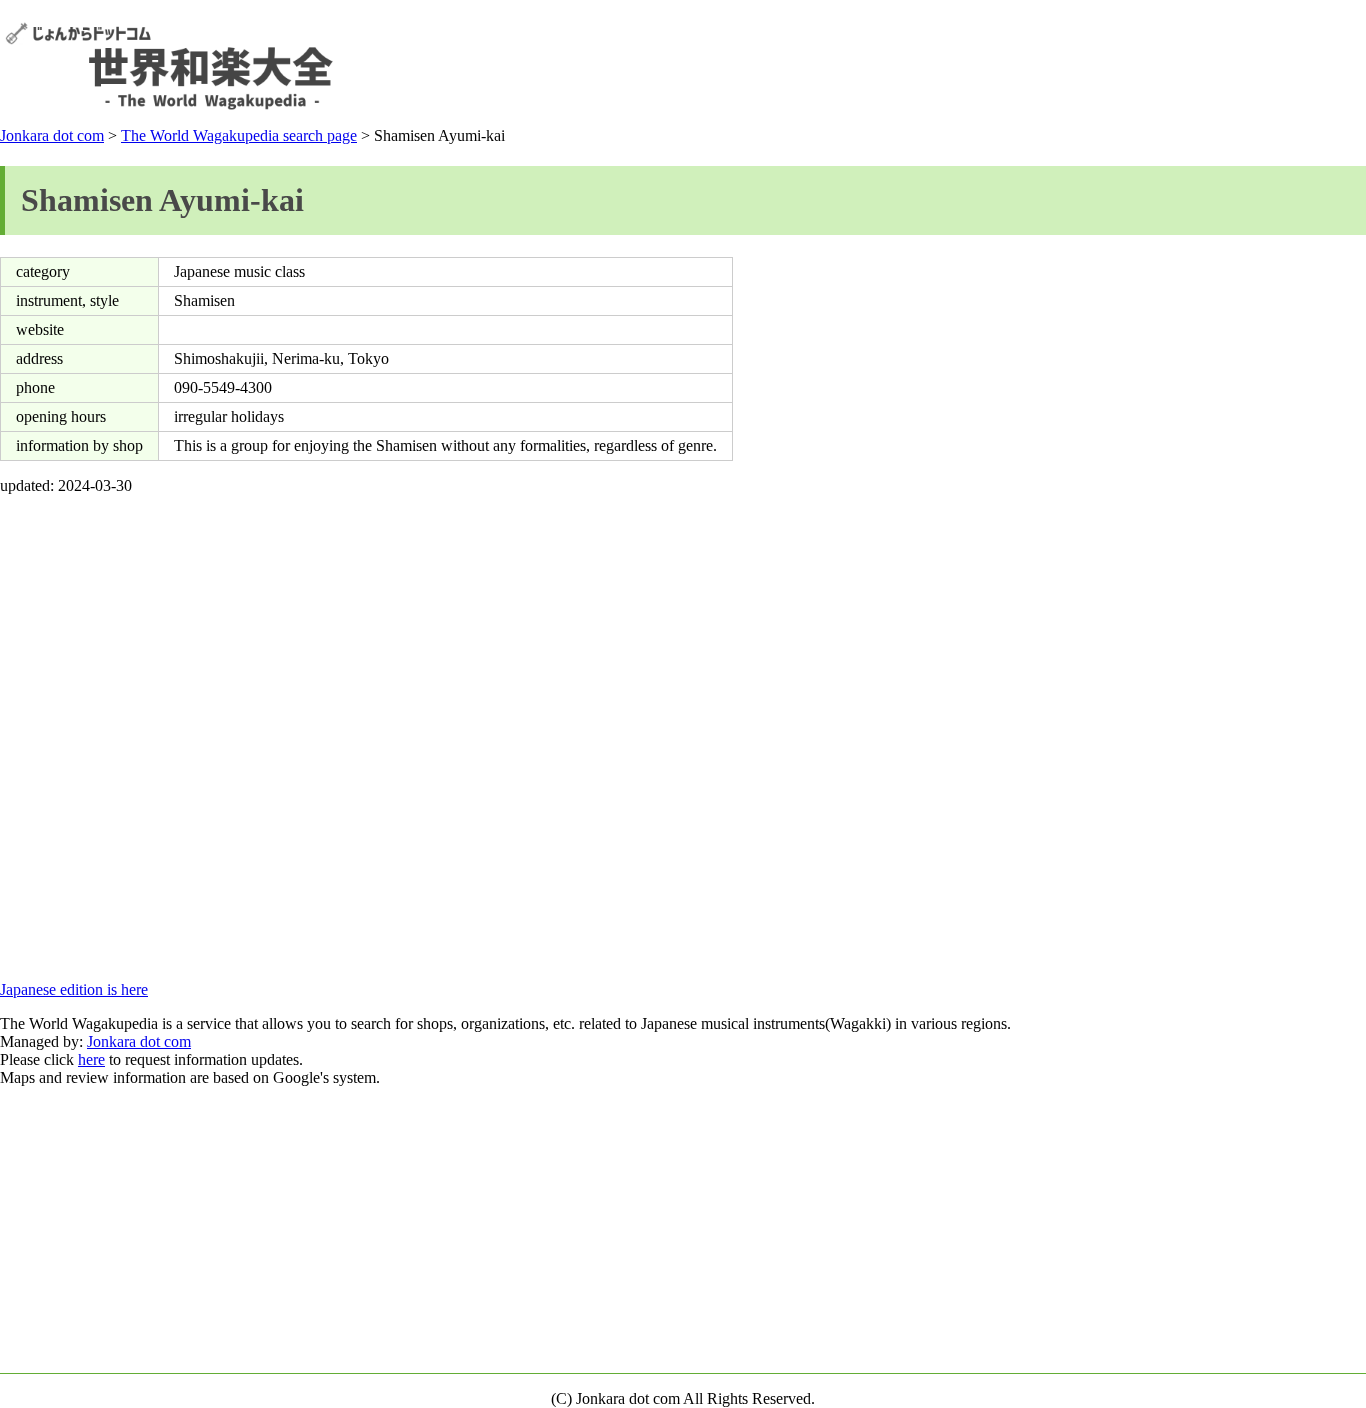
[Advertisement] (997, 66)
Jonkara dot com (52, 135)
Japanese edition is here (74, 989)
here (91, 1059)
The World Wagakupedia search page (239, 135)
